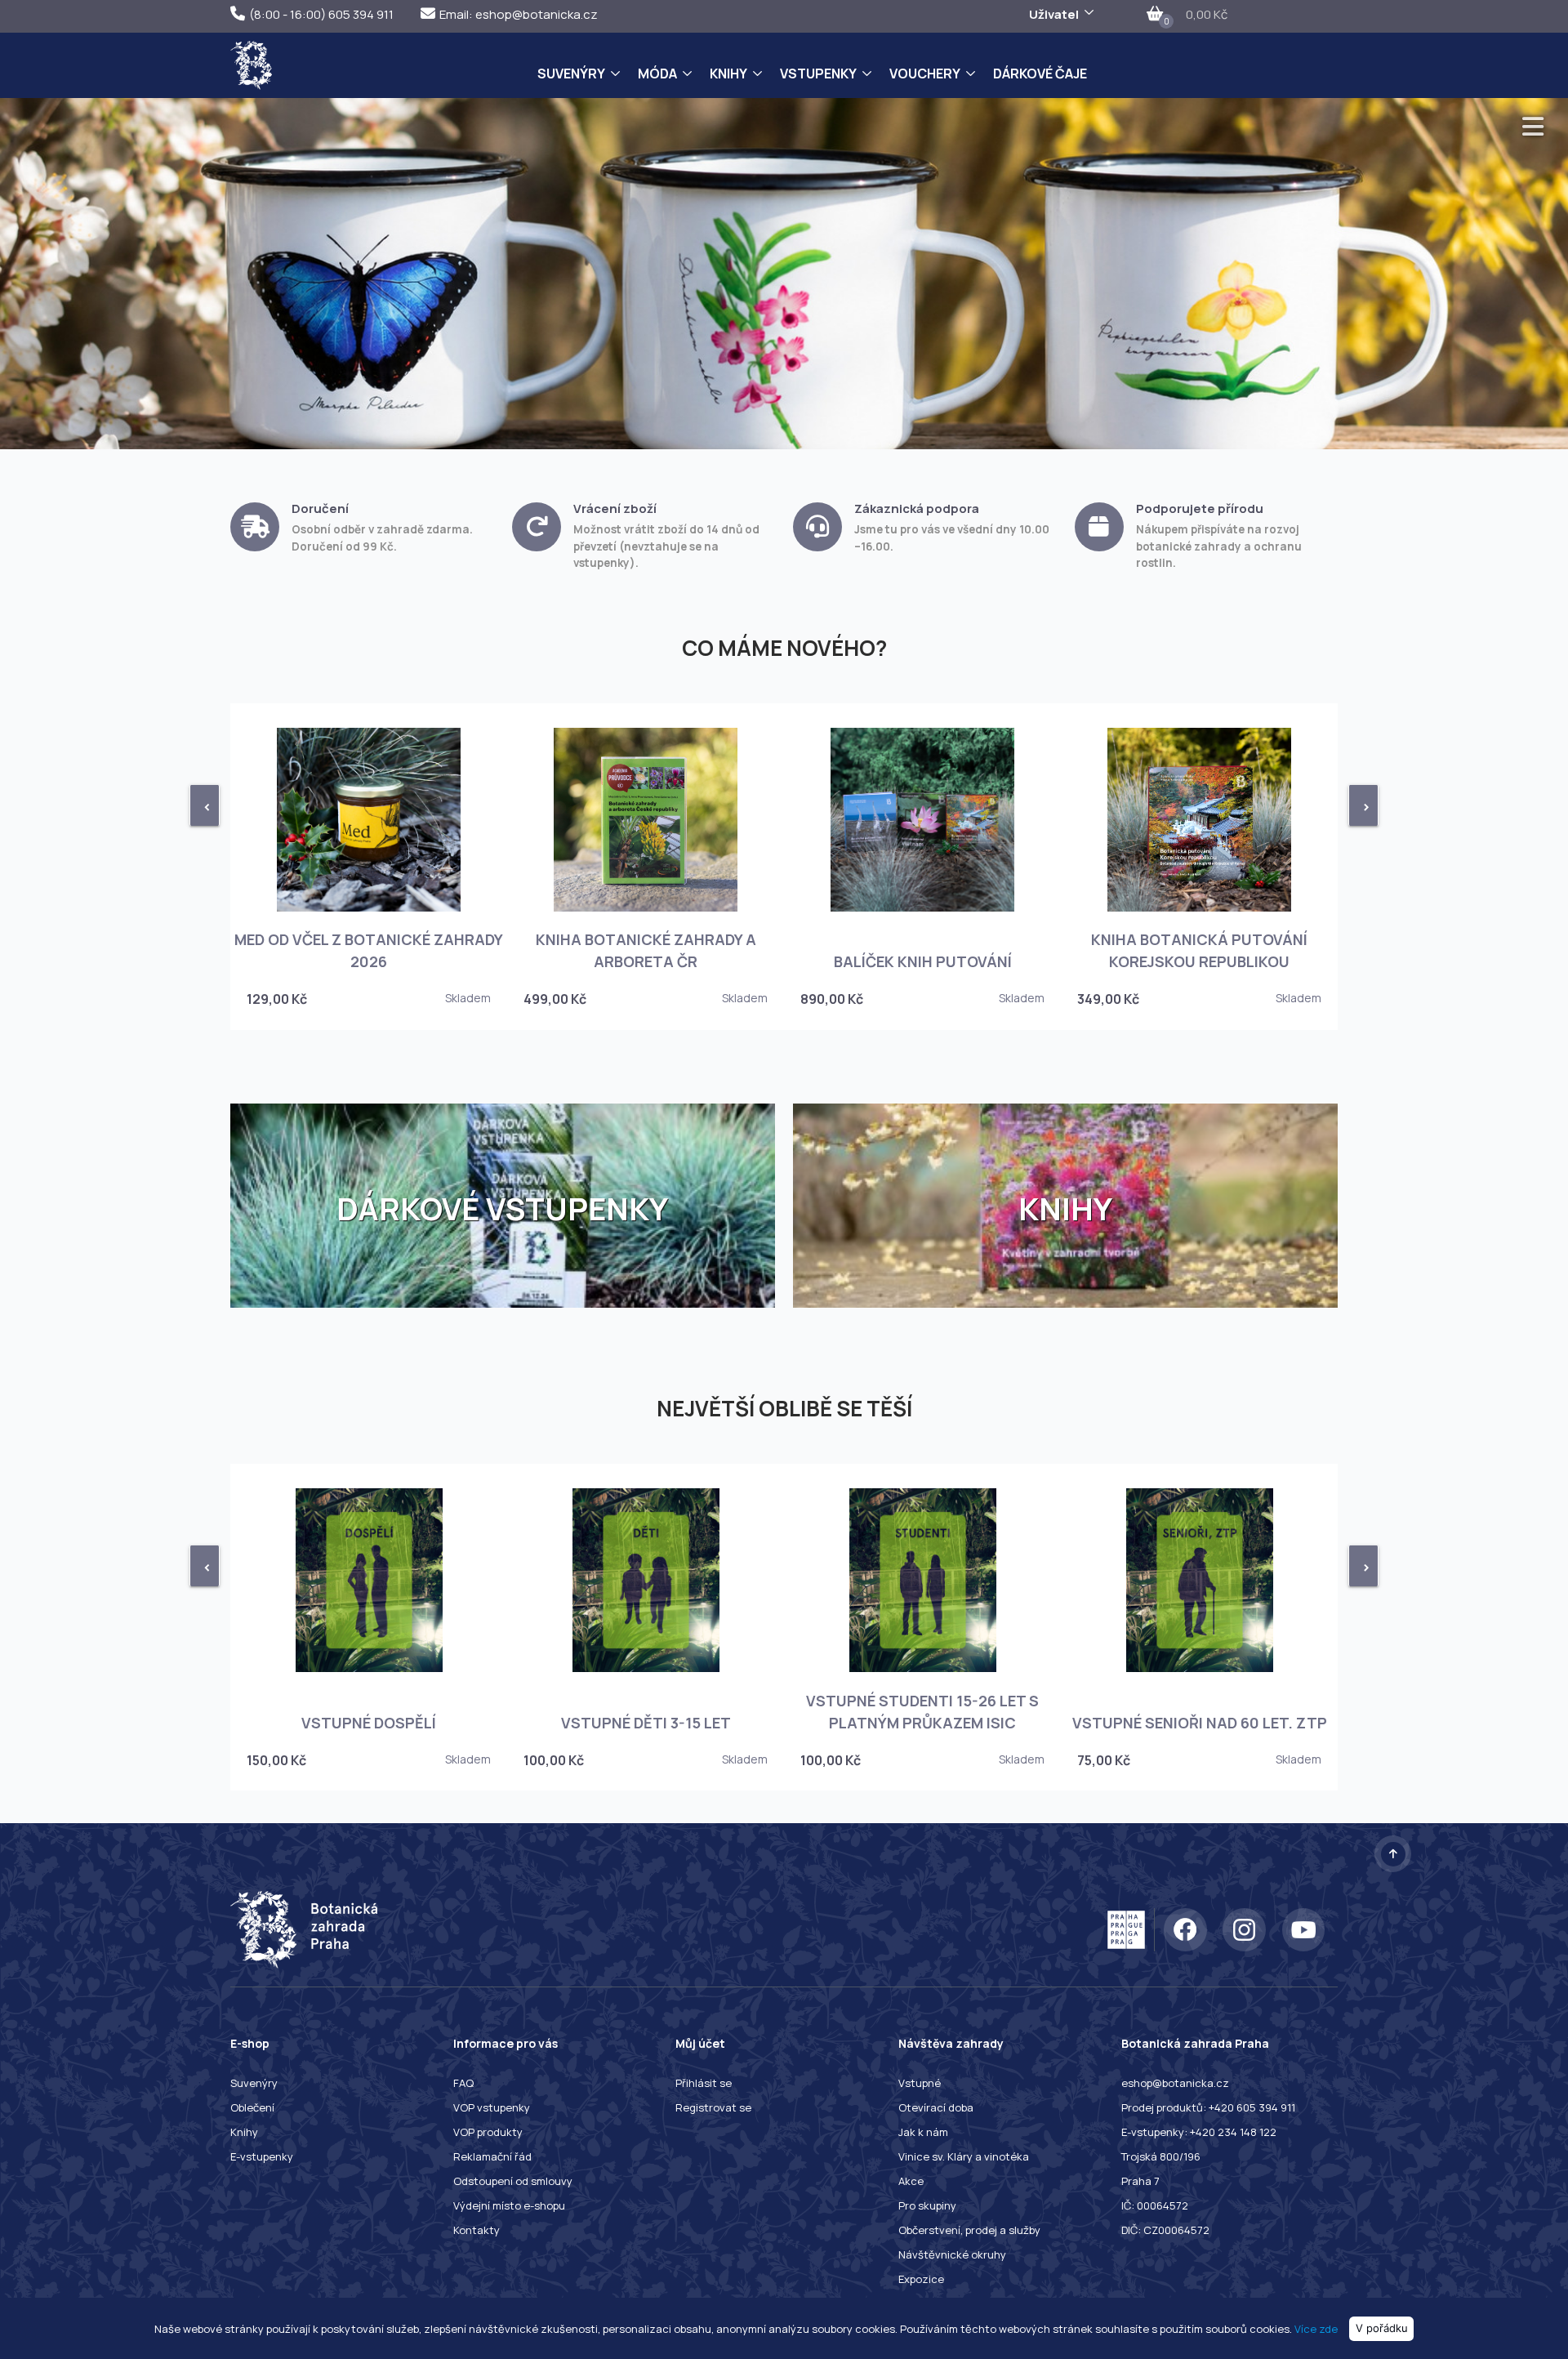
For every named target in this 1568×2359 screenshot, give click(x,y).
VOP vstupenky (492, 2107)
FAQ (463, 2083)
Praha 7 (1140, 2181)
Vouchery (925, 74)
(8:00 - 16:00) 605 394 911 (321, 14)
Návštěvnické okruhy (952, 2254)
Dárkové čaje (1040, 74)
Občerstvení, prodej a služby (969, 2230)
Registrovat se (713, 2107)
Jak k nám (923, 2132)
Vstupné (920, 2083)
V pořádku (1382, 2328)
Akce (911, 2181)
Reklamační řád (492, 2156)
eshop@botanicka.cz (1175, 2083)
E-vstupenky (262, 2156)
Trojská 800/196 (1161, 2156)
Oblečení (252, 2107)
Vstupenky (818, 74)
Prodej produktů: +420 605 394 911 (1208, 2107)
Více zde (1316, 2328)
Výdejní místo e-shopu (509, 2205)
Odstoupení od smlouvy (513, 2181)
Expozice (921, 2279)
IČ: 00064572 (1155, 2205)
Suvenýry (571, 74)
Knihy (728, 74)
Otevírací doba (936, 2107)
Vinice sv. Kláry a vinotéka (964, 2156)
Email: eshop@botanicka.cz (519, 14)
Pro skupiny (927, 2205)
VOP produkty (488, 2132)
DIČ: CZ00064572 (1165, 2230)
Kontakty (477, 2230)
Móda (657, 74)
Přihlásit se (704, 2083)
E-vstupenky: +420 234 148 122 (1199, 2132)
